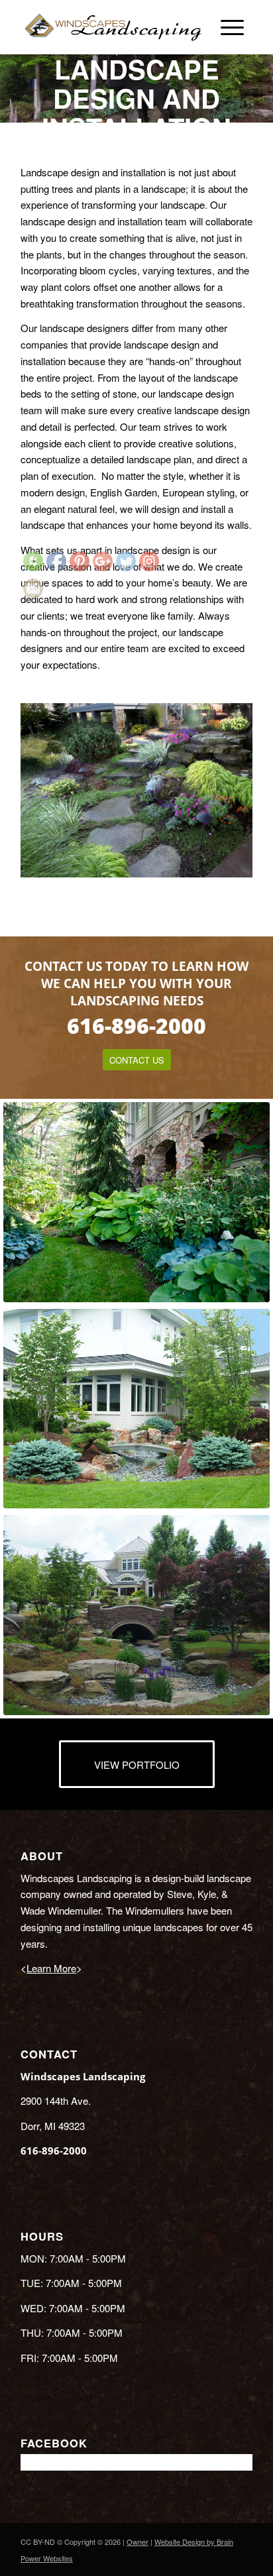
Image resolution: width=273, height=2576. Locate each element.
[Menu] (230, 27)
